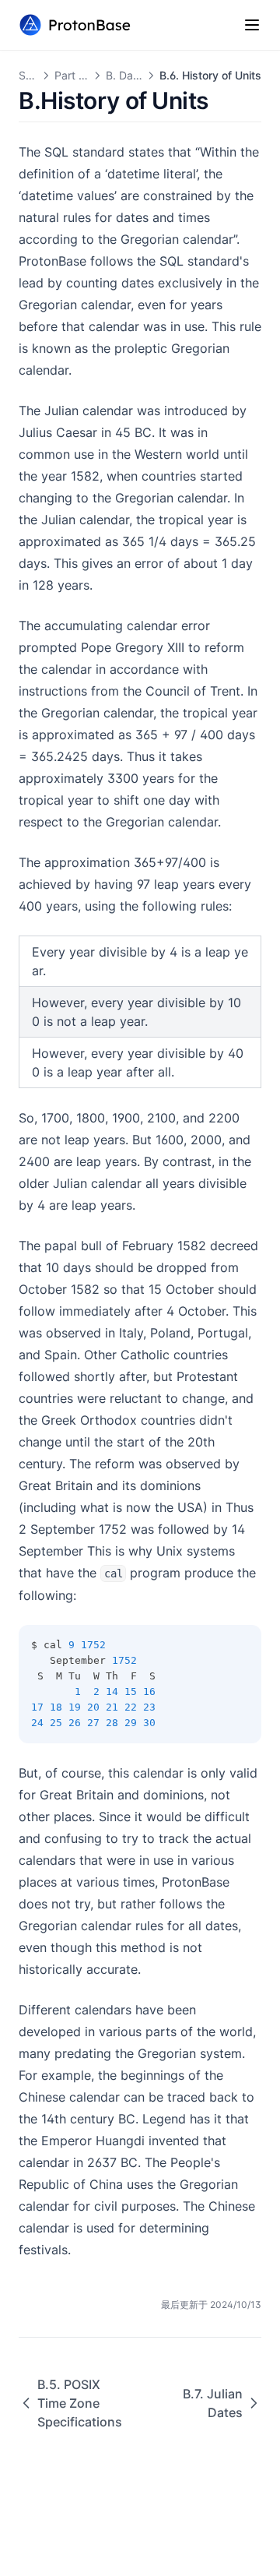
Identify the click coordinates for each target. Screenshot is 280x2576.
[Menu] (252, 25)
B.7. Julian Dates (213, 2403)
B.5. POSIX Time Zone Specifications (80, 2403)
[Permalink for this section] (222, 100)
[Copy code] (241, 1645)
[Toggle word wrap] (215, 1645)
